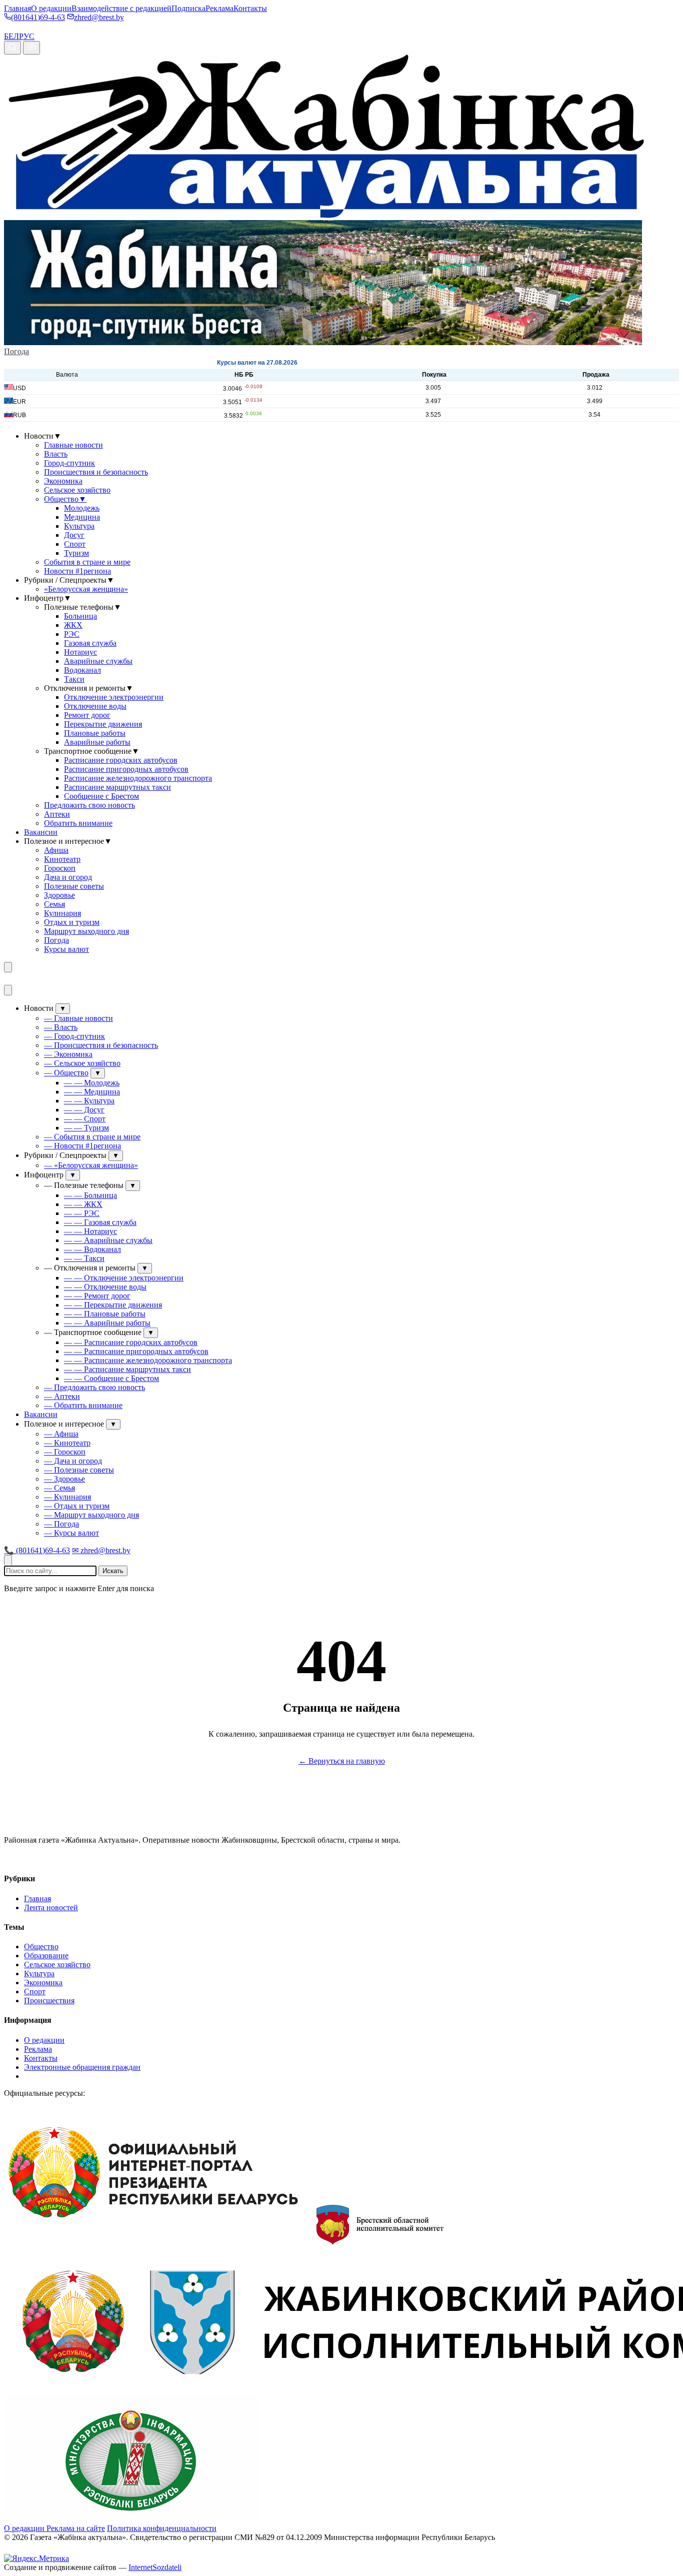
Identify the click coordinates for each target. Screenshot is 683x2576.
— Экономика (68, 1054)
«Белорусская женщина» (86, 589)
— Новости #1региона (82, 1146)
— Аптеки (62, 1396)
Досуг (74, 535)
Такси (74, 679)
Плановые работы (95, 733)
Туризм (76, 553)
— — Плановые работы (105, 1314)
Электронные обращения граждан (82, 2067)
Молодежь (82, 508)
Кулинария (62, 913)
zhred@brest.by (99, 17)
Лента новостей (51, 1907)
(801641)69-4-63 (38, 17)
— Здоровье (64, 1479)
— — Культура (89, 1101)
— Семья (59, 1488)
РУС (27, 36)
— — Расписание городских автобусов (131, 1342)
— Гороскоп (65, 1452)
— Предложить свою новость (94, 1387)
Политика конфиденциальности (162, 2528)
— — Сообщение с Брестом (111, 1378)
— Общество (66, 1073)
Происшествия (49, 2001)
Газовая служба (90, 643)
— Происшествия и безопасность (101, 1045)
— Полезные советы (79, 1470)
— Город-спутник (74, 1036)
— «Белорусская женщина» (91, 1165)
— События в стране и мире (92, 1137)
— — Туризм (86, 1128)
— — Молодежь (92, 1083)
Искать (113, 1571)
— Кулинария (67, 1497)
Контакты (250, 8)
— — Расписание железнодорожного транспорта (148, 1360)
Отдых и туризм (72, 922)
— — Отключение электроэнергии (124, 1278)
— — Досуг (84, 1110)
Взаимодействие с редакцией (121, 8)
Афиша (56, 850)
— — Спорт (85, 1119)
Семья (54, 904)
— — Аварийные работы (107, 1323)
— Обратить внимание (83, 1405)
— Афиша (61, 1434)
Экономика (63, 481)
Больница (80, 616)
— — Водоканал (92, 1249)
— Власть (61, 1027)
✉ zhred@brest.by (101, 1550)
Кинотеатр (62, 859)
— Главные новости (78, 1018)
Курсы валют (66, 949)
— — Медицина (92, 1092)
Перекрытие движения (103, 724)
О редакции (51, 8)
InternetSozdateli (155, 2567)
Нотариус (80, 652)
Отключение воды (95, 706)
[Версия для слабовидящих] (31, 48)
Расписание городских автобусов (121, 760)
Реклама (219, 8)
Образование (46, 1956)
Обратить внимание (78, 823)
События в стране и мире (87, 562)
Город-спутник (69, 463)
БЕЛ (11, 36)
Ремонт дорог (87, 715)
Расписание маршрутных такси (117, 787)
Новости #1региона (77, 571)
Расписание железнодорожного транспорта (138, 778)
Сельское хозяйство (77, 490)
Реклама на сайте (76, 2528)
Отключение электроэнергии (114, 697)
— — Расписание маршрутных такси (127, 1369)
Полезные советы (74, 886)
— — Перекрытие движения (113, 1305)
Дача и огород (68, 877)
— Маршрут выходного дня (91, 1515)
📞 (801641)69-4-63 (37, 1550)
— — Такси (84, 1258)
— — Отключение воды (105, 1287)
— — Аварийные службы (108, 1240)
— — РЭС (82, 1213)
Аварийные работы (97, 742)
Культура (79, 526)
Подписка (188, 8)
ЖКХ (73, 625)
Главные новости (73, 445)
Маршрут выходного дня (86, 931)
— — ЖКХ (83, 1204)
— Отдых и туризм (77, 1506)
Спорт (75, 544)
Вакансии (41, 832)
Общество (65, 499)
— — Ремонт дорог (97, 1296)
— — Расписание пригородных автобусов (136, 1351)
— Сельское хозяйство (82, 1063)
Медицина (82, 517)
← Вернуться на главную (342, 1761)
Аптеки (57, 814)
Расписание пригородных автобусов (126, 769)
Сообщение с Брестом (101, 796)
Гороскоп (60, 868)
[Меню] (8, 967)
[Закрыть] (8, 990)
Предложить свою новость (89, 805)
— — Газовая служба (100, 1222)
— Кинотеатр (67, 1443)
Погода (16, 351)
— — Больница (90, 1195)
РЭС (72, 634)
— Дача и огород (73, 1461)
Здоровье (59, 895)
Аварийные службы (98, 661)
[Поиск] (12, 48)
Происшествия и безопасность (96, 472)
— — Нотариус (90, 1231)
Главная (17, 8)
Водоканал (82, 670)
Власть (56, 454)
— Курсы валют (71, 1533)
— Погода (61, 1524)
